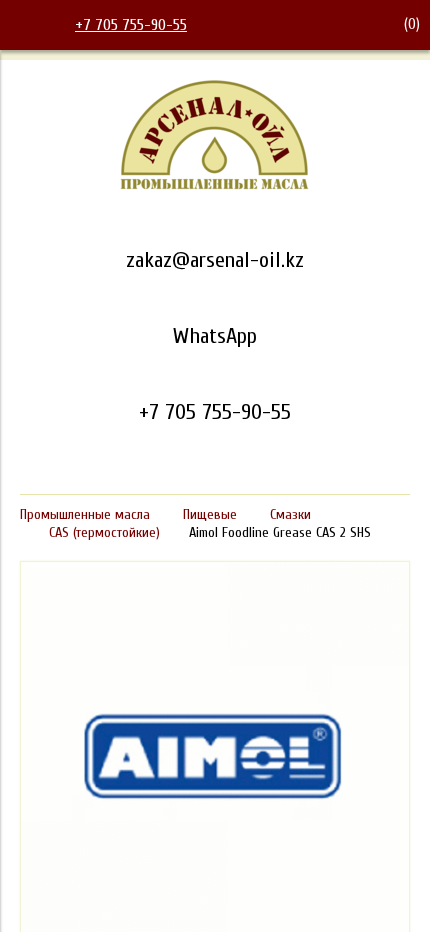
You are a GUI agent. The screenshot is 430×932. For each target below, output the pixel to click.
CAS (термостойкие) (104, 532)
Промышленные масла (85, 514)
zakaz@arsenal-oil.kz (215, 260)
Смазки (290, 514)
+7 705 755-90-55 (131, 25)
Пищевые (210, 514)
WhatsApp (215, 336)
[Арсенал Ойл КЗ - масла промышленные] (215, 186)
